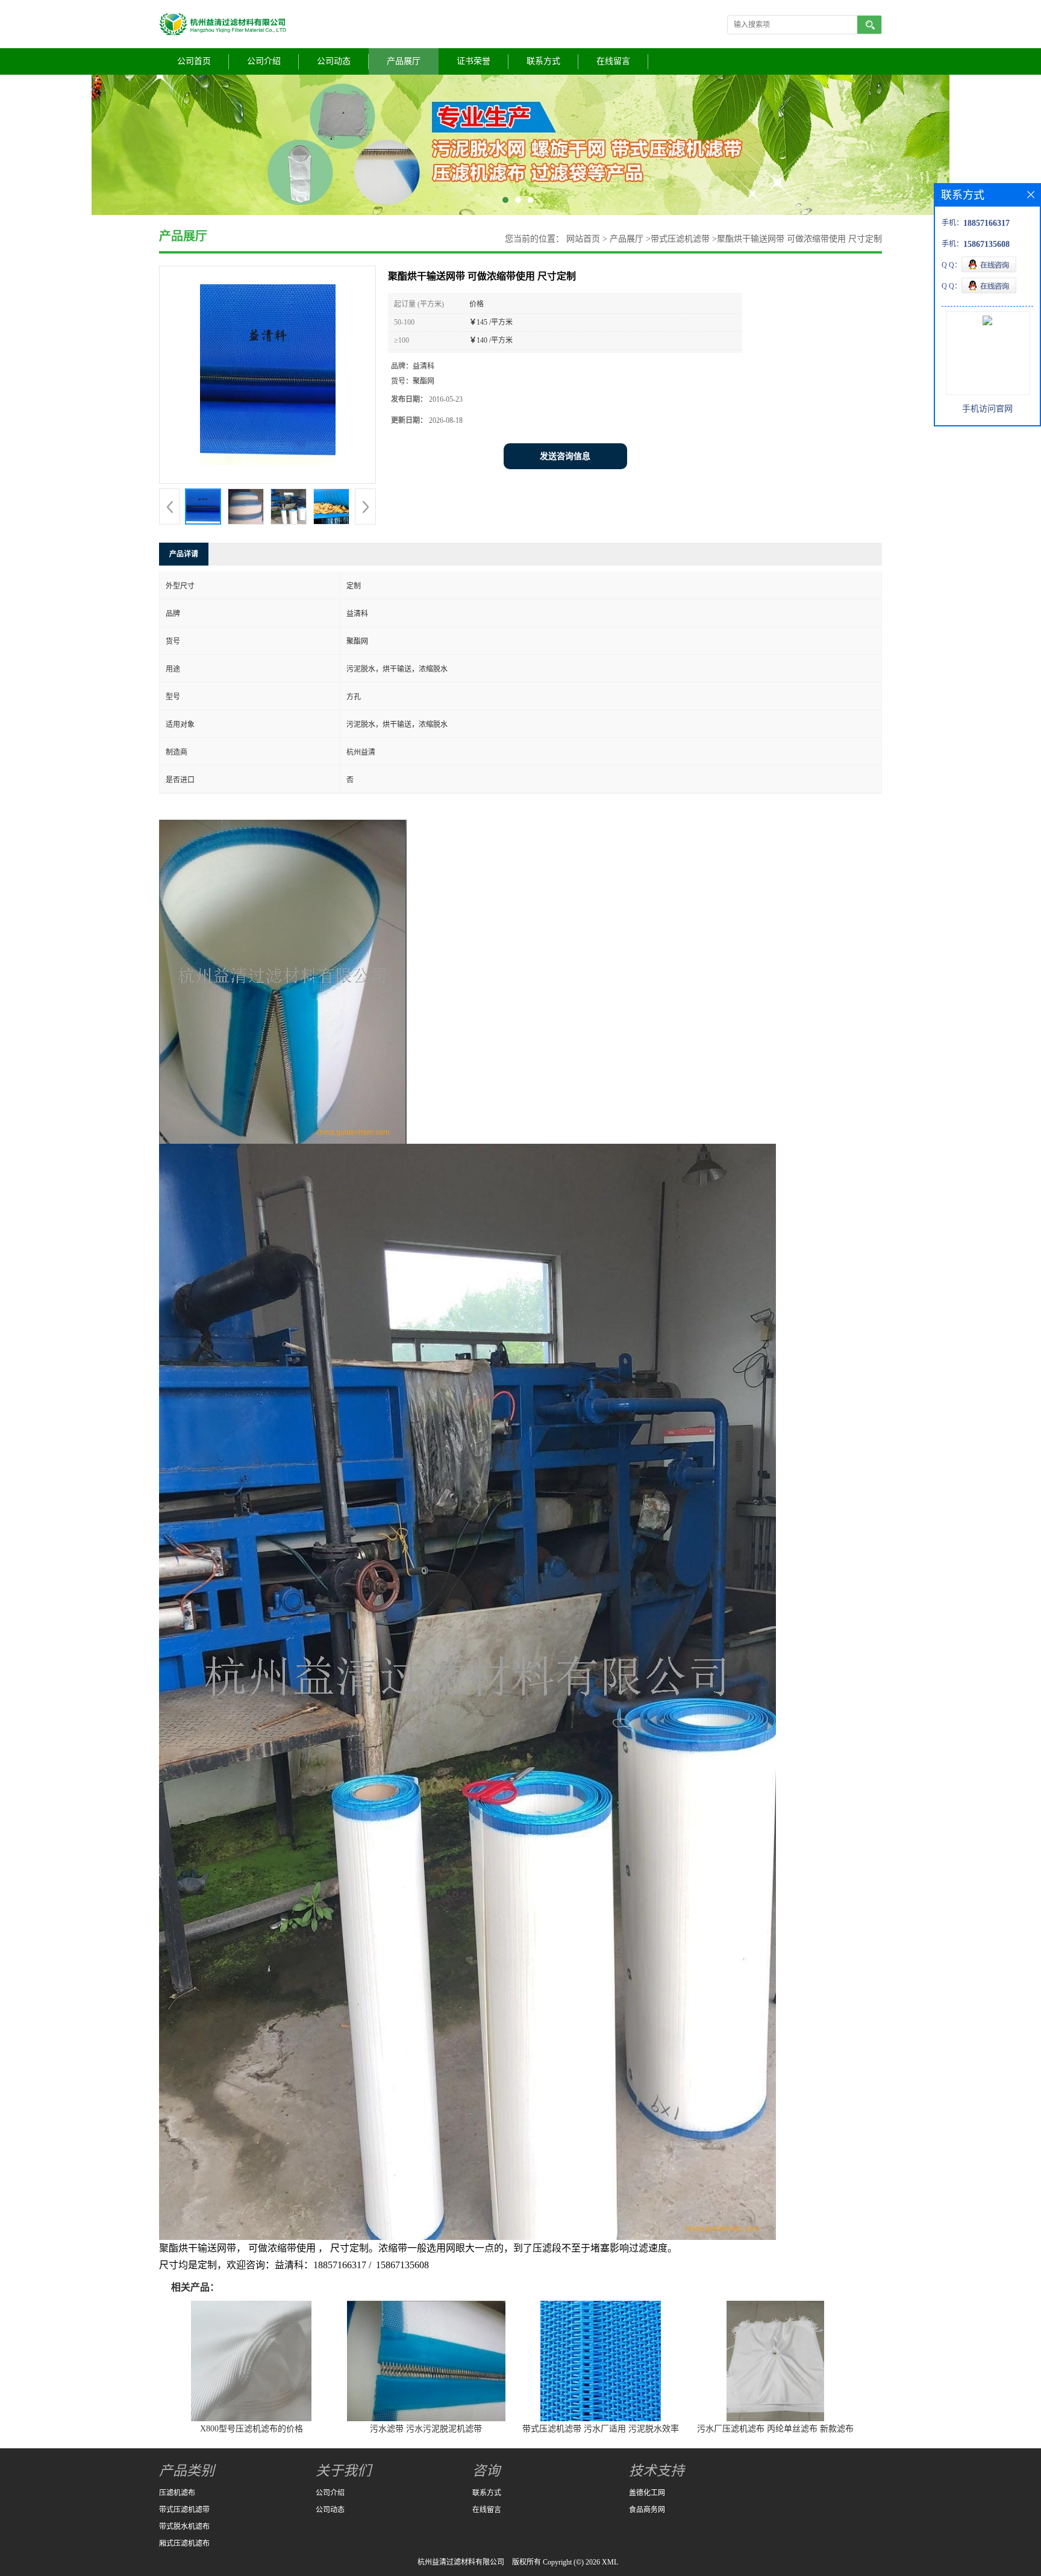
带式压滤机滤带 (680, 239)
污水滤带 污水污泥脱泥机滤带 (426, 2429)
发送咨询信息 (565, 456)
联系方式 (543, 61)
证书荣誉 (474, 61)
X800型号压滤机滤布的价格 (252, 2429)
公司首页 (194, 61)
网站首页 (583, 239)
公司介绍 (264, 61)
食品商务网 (647, 2510)
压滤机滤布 (177, 2493)
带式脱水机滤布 (184, 2527)
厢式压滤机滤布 (184, 2543)
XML (610, 2562)
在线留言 (613, 61)
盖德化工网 (647, 2493)
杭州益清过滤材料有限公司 (461, 2562)
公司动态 (334, 61)
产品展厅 (404, 61)
